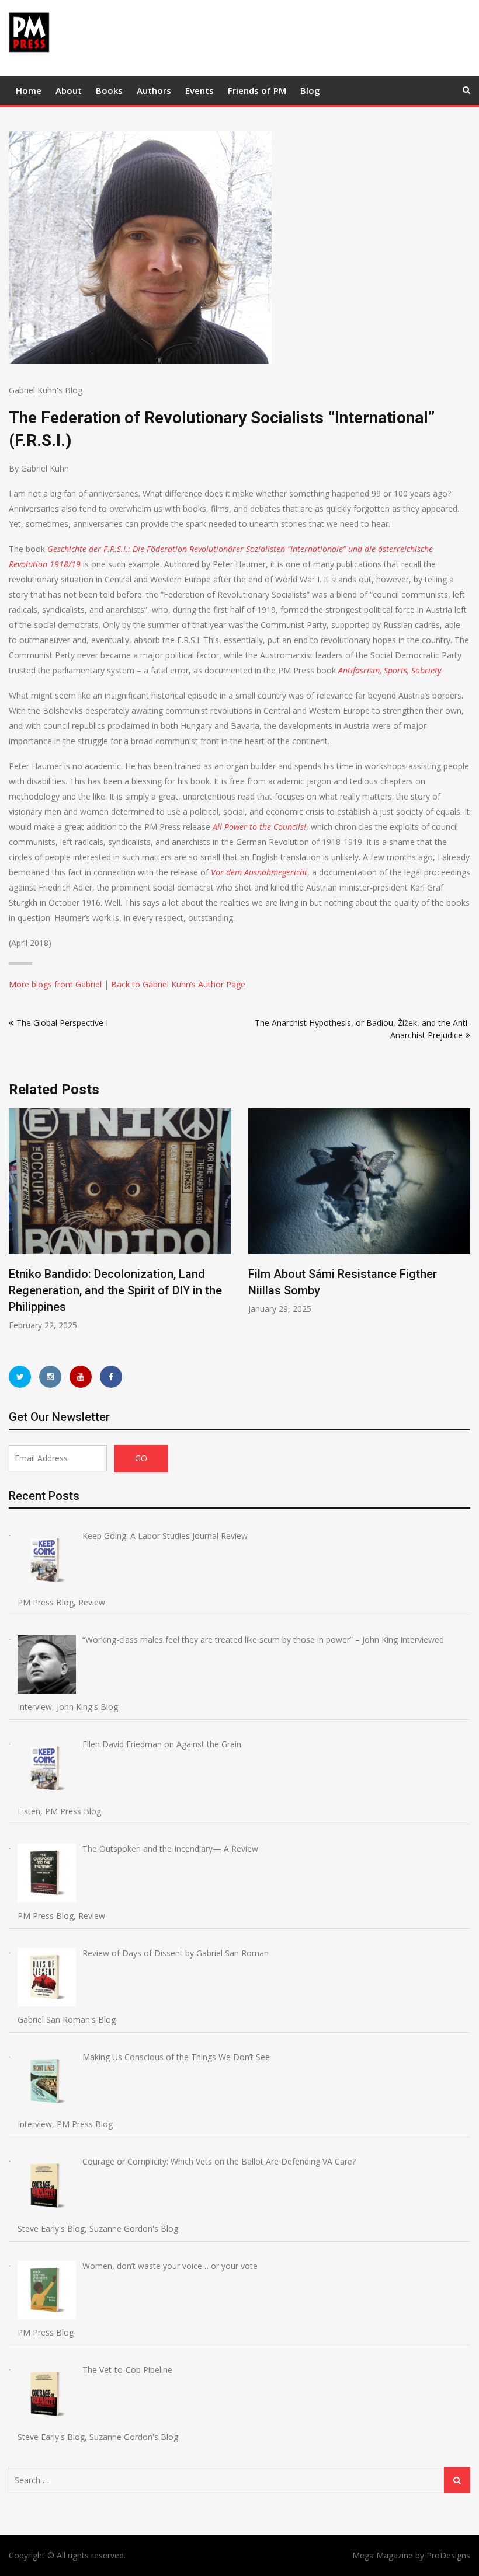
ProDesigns (448, 2555)
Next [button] (463, 1225)
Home (29, 90)
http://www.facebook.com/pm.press (111, 1377)
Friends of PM (257, 90)
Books (109, 90)
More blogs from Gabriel (55, 984)
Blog (310, 90)
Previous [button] (16, 1225)
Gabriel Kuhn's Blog (46, 390)
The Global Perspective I (62, 1023)
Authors (154, 90)
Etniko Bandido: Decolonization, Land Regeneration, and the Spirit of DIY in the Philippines (115, 1290)
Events (199, 90)
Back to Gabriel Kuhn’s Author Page (178, 984)
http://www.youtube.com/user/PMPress (81, 1377)
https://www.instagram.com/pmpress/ (50, 1377)
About (69, 90)
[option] (120, 1220)
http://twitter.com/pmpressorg (20, 1377)
